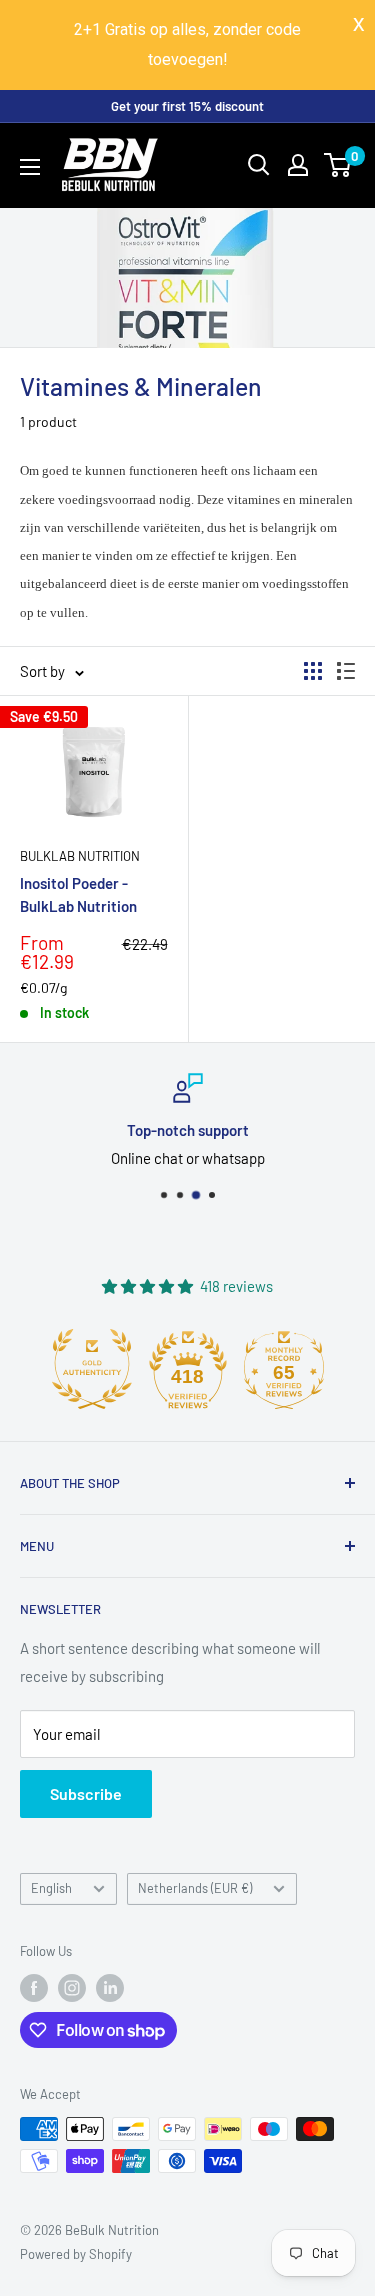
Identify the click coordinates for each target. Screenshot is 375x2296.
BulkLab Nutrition (80, 856)
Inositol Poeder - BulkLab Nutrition (78, 894)
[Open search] (259, 165)
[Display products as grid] (313, 671)
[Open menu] (30, 167)
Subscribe (86, 1793)
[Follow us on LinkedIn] (110, 1988)
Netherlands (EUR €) (195, 1888)
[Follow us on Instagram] (72, 1988)
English (51, 1888)
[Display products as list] (346, 671)
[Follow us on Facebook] (34, 1988)
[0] (338, 165)
